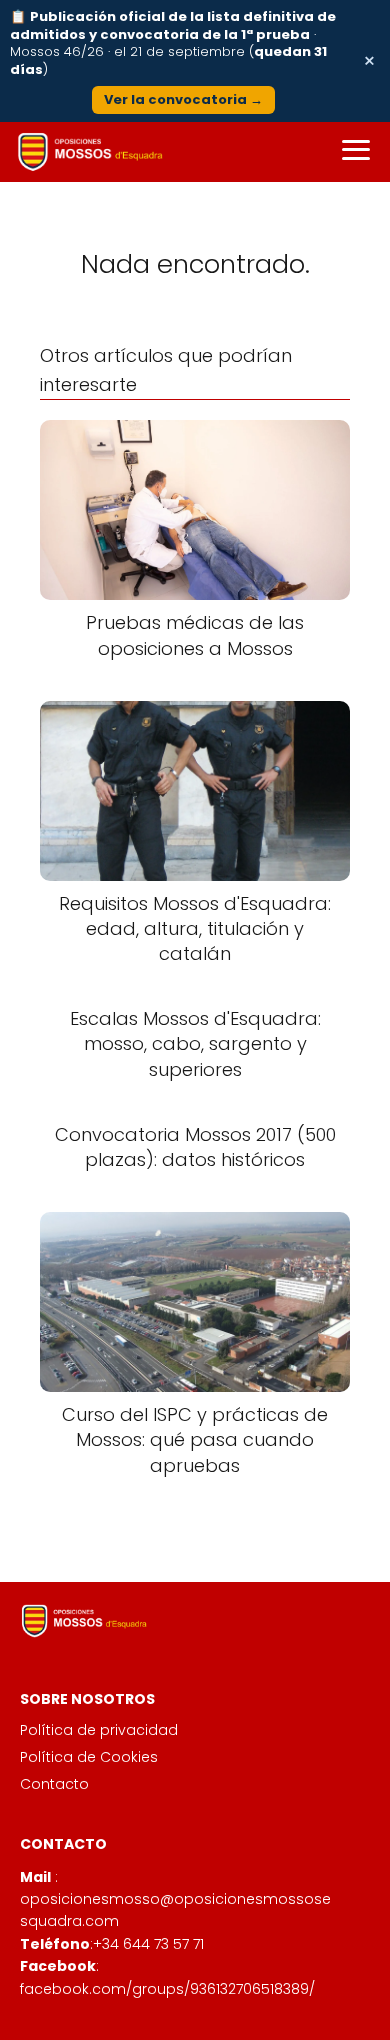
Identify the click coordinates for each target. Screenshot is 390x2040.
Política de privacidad (99, 1730)
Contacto (54, 1784)
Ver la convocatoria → (183, 99)
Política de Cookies (89, 1757)
